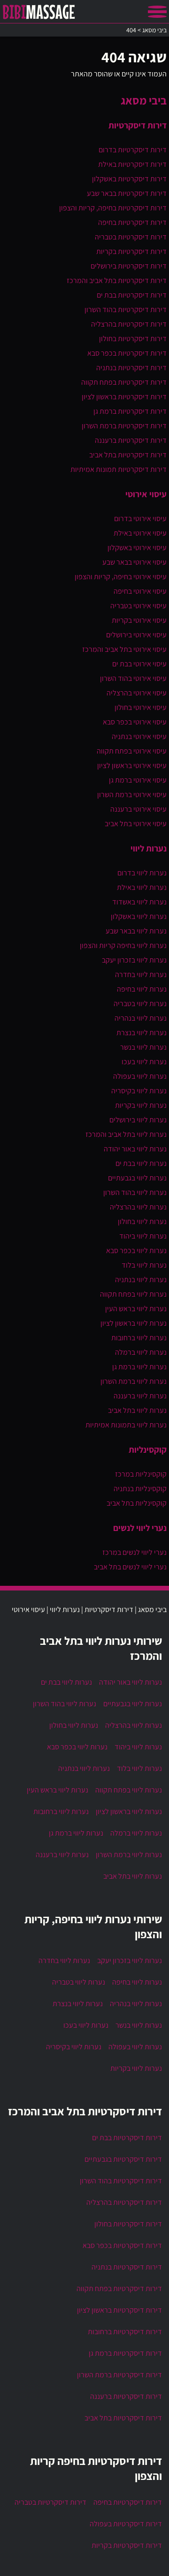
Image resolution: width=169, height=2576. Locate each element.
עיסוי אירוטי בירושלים (136, 635)
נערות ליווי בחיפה (142, 989)
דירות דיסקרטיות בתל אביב (128, 455)
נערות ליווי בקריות (141, 1105)
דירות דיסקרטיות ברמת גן (130, 411)
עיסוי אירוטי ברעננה (138, 809)
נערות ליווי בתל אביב (137, 1410)
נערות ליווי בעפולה (140, 1076)
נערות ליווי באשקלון (139, 916)
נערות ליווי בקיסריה (139, 1091)
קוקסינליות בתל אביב (137, 1503)
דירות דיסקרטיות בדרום (133, 150)
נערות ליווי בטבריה (140, 1004)
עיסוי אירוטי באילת (140, 533)
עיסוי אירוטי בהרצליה (137, 693)
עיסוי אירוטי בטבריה (138, 606)
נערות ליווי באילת (142, 887)
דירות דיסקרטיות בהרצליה (129, 324)
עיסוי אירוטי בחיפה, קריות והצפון (121, 577)
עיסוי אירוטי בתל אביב (136, 824)
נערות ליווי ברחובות (139, 1338)
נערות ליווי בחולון (142, 1221)
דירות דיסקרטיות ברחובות (125, 2332)
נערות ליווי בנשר (143, 1047)
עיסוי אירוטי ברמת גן (138, 780)
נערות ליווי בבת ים (141, 1163)
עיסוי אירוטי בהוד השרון (133, 678)
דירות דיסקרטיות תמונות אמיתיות (119, 469)
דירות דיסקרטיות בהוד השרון (126, 310)
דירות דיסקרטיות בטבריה (131, 237)
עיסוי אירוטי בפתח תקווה (132, 751)
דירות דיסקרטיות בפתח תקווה (124, 382)
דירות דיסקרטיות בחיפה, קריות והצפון (113, 208)
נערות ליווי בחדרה (141, 974)
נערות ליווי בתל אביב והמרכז (126, 1134)
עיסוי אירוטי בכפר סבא (135, 722)
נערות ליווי (149, 848)
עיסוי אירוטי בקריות (139, 620)
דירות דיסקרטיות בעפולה (126, 2524)
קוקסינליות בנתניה (140, 1489)
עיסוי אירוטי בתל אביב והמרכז (124, 649)
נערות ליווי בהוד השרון (135, 1192)
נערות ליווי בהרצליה (138, 1207)
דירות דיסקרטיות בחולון (133, 339)
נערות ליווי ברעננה (140, 1396)
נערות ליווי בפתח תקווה (133, 1294)
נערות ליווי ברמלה (141, 1352)
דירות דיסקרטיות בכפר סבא (127, 353)
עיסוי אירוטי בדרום (140, 519)
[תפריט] (157, 12)
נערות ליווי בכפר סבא (136, 1251)
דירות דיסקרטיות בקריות (131, 251)
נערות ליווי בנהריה (141, 1018)
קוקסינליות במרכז (141, 1474)
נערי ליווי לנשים (140, 1528)
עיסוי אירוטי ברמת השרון (132, 795)
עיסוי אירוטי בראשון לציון (132, 765)
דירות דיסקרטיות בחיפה (132, 222)
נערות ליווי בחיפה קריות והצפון (123, 945)
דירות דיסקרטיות (138, 125)
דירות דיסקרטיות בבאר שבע (127, 193)
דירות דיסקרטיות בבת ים (132, 295)
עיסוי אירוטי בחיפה (140, 591)
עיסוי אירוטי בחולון (141, 707)
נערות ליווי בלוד (144, 1265)
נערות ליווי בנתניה (141, 1280)
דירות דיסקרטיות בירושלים (129, 266)
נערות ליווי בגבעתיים (137, 1178)
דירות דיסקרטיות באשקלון (129, 179)
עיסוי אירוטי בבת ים (139, 664)
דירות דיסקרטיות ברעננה (131, 440)
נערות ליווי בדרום (142, 873)
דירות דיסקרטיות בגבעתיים (123, 2159)
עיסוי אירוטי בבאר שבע (134, 562)
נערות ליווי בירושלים (138, 1120)
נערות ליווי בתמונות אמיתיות (126, 1425)
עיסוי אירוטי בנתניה (139, 736)
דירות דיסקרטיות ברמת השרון (124, 426)
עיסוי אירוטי (146, 494)
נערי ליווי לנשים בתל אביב (130, 1567)
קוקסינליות (148, 1449)
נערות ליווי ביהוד (143, 1236)
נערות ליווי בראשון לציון (134, 1323)
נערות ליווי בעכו (144, 1062)
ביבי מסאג (144, 100)
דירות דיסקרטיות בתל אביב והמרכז (117, 280)
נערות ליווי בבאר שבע (136, 931)
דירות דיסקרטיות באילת (132, 164)
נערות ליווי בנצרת (142, 1033)
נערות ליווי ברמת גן (139, 1367)
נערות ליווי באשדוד (139, 902)
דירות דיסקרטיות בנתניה (131, 368)
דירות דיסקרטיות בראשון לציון (124, 397)
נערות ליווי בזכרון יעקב (134, 960)
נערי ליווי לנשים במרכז (134, 1552)
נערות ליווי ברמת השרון (134, 1381)
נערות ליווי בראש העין (136, 1309)
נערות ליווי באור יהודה (135, 1149)
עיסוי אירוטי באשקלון (137, 548)
